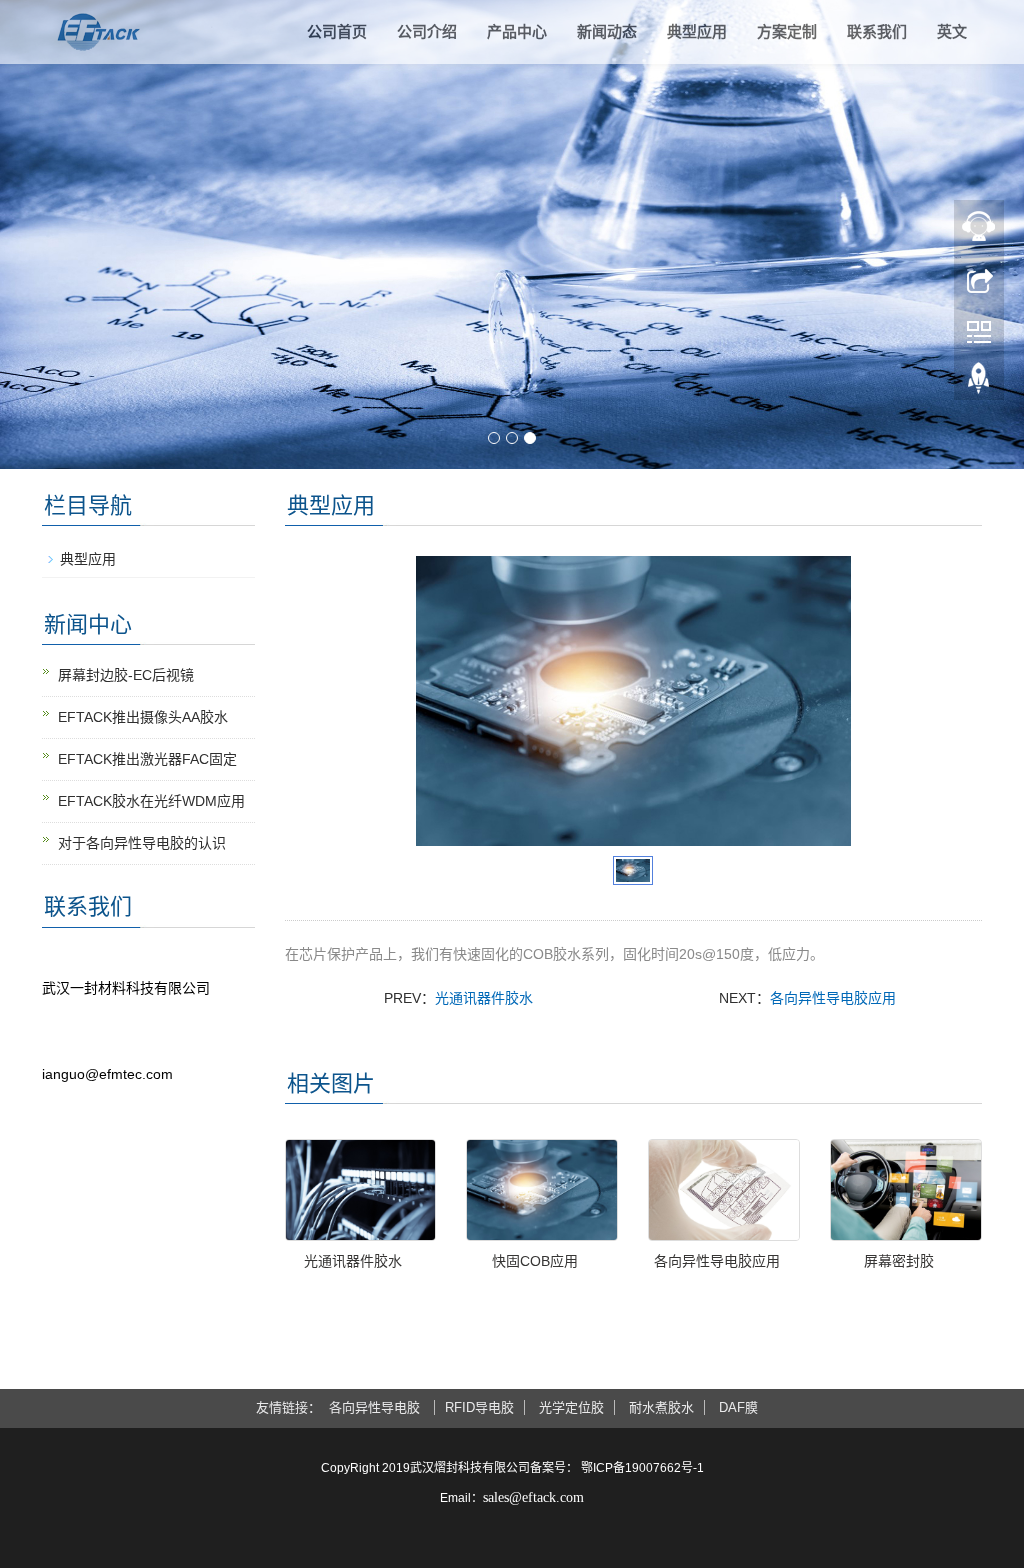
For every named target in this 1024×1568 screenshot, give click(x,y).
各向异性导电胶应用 (833, 998)
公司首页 (337, 31)
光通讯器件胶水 (484, 998)
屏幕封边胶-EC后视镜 (126, 675)
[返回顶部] (979, 383)
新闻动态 (607, 31)
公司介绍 (427, 31)
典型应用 (697, 31)
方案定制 (787, 31)
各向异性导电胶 (376, 1407)
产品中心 (517, 31)
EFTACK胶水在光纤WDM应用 (151, 801)
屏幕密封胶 (899, 1261)
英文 (952, 31)
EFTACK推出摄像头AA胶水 (143, 717)
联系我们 (877, 31)
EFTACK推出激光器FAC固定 (147, 759)
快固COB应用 (535, 1261)
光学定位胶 (571, 1407)
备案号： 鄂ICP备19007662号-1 (617, 1468)
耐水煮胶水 (661, 1407)
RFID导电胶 (479, 1407)
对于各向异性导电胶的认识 (142, 843)
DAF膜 (738, 1407)
